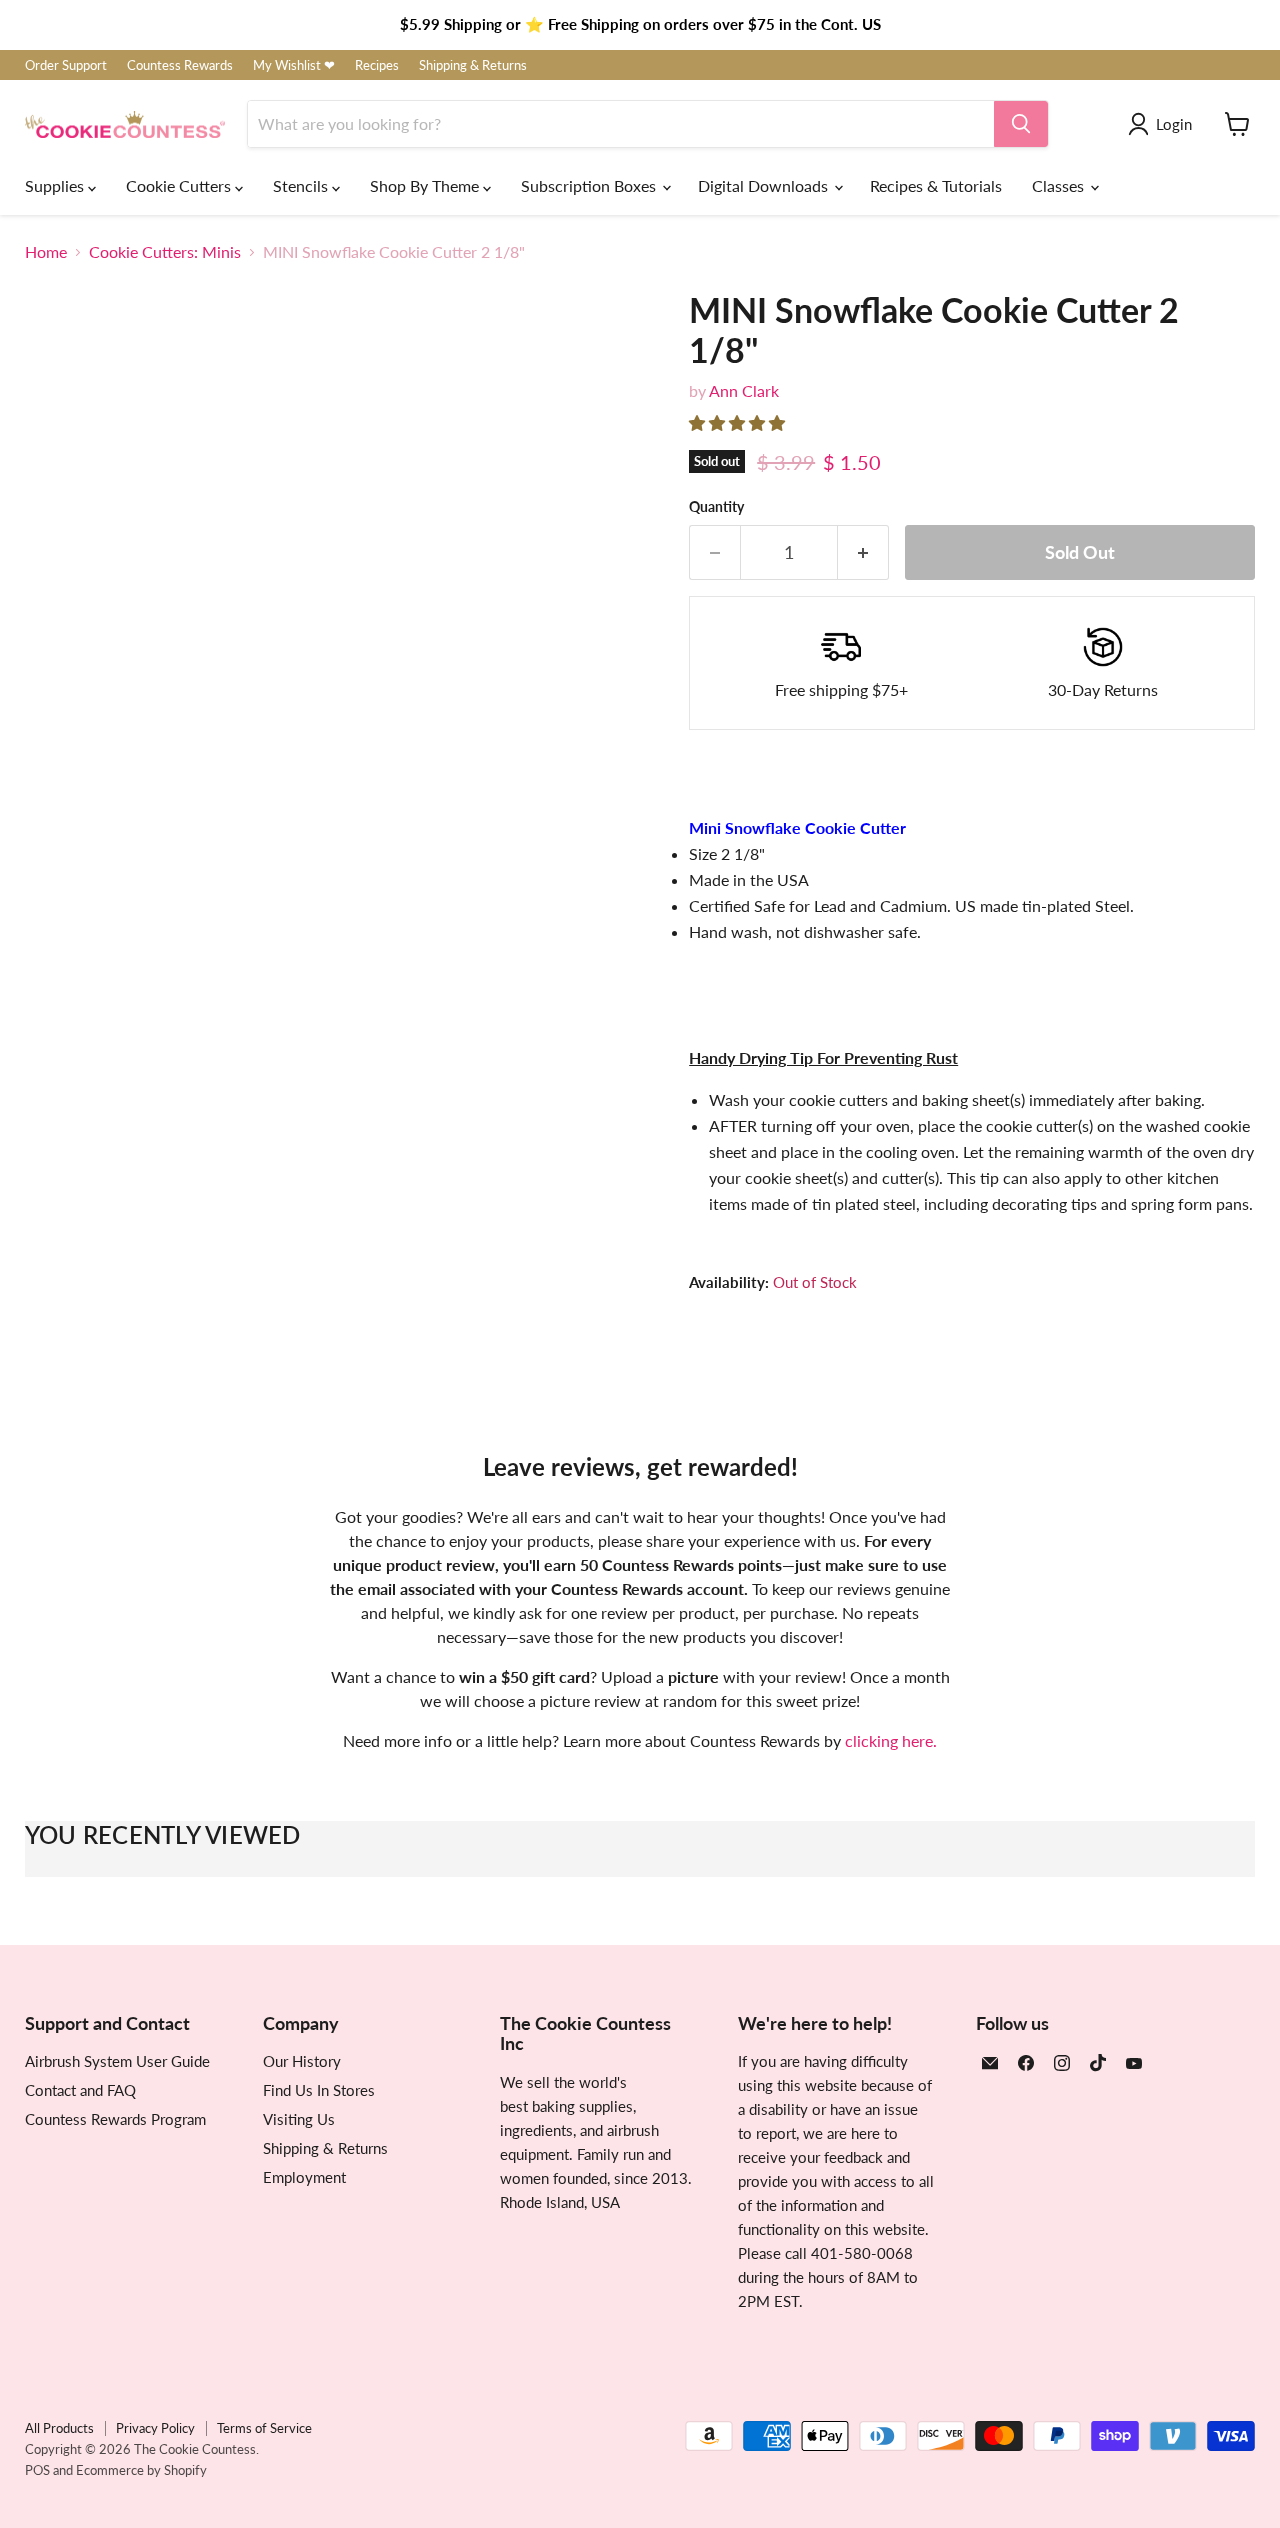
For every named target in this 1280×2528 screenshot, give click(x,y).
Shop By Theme (426, 185)
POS (37, 2470)
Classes (1060, 185)
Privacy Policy (155, 2428)
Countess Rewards (180, 65)
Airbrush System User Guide (117, 2061)
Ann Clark (744, 390)
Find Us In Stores (319, 2090)
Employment (304, 2177)
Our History (302, 2061)
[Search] (1021, 124)
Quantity (716, 507)
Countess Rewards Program (115, 2119)
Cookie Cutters (180, 185)
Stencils (302, 185)
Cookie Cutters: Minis (165, 252)
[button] (739, 422)
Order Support (66, 65)
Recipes (377, 65)
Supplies (56, 185)
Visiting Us (299, 2119)
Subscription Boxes (590, 185)
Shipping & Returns (473, 65)
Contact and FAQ (80, 2090)
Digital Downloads (765, 185)
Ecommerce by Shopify (141, 2470)
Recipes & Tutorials (936, 185)
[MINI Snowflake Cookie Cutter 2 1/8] (62, 980)
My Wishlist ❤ (294, 65)
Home (46, 252)
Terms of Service (264, 2428)
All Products (59, 2428)
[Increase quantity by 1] (863, 552)
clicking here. (891, 1740)
